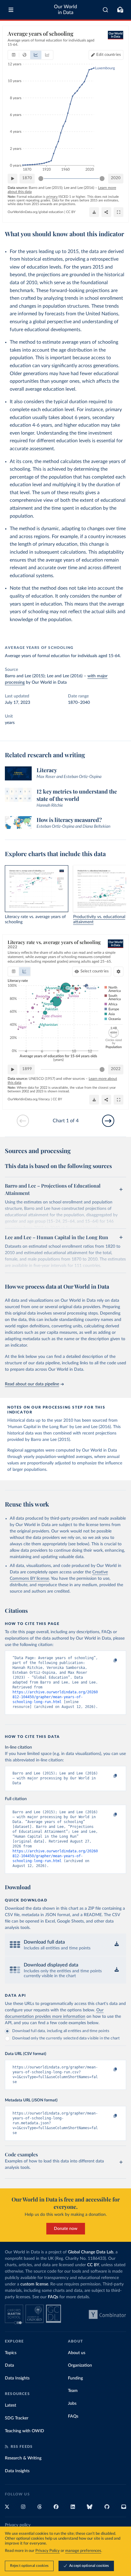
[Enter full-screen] (119, 212)
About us (77, 2353)
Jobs (72, 2404)
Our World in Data (65, 10)
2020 (116, 178)
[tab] (14, 55)
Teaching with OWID (25, 2431)
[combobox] (106, 10)
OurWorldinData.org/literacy (29, 1099)
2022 (116, 1069)
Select (95, 971)
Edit (109, 55)
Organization (80, 2365)
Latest (11, 2405)
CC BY (71, 212)
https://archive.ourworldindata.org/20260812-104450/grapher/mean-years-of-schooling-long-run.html (55, 1697)
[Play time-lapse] (12, 179)
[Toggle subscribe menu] (120, 10)
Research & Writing (23, 2458)
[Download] (94, 212)
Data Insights (17, 2378)
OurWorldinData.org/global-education (35, 212)
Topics (11, 2353)
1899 (27, 1069)
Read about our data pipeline (32, 1384)
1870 (27, 178)
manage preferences (83, 2551)
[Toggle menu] (11, 10)
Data (9, 2365)
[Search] (106, 10)
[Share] (106, 212)
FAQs (53, 2297)
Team (73, 2391)
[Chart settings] (119, 971)
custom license (34, 2284)
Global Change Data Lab (91, 2252)
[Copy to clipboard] (109, 1661)
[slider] (41, 179)
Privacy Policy (48, 2551)
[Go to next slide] (108, 1121)
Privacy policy (18, 2525)
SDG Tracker (17, 2418)
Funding (75, 2378)
